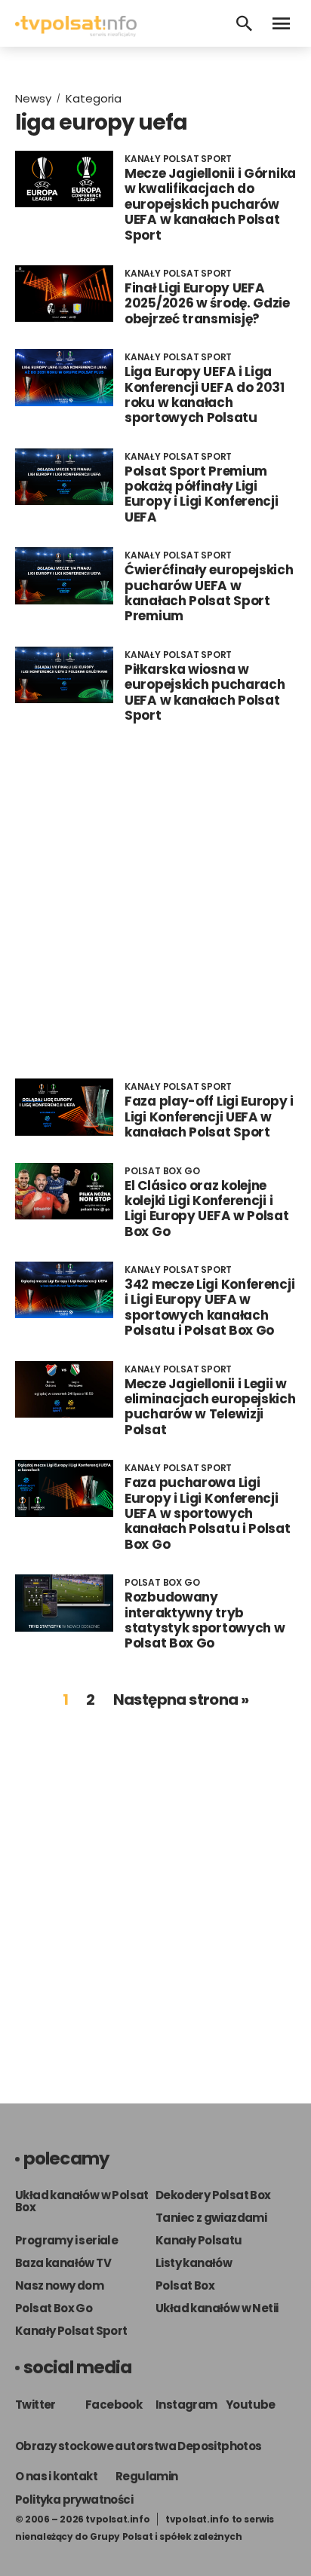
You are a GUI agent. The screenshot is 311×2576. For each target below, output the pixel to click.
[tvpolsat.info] (76, 33)
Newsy (33, 98)
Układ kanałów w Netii (217, 2308)
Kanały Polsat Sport (71, 2331)
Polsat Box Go (54, 2308)
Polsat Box (185, 2285)
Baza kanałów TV (63, 2263)
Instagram (186, 2405)
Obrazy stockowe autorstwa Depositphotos (139, 2446)
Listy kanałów (194, 2263)
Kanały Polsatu (199, 2240)
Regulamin (147, 2476)
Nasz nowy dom (59, 2285)
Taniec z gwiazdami (211, 2218)
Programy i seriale (66, 2240)
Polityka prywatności (74, 2500)
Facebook (114, 2405)
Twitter (35, 2405)
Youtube (251, 2405)
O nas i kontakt (56, 2476)
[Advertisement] (155, 901)
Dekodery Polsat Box (213, 2195)
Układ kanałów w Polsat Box (82, 2201)
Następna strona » (181, 1699)
